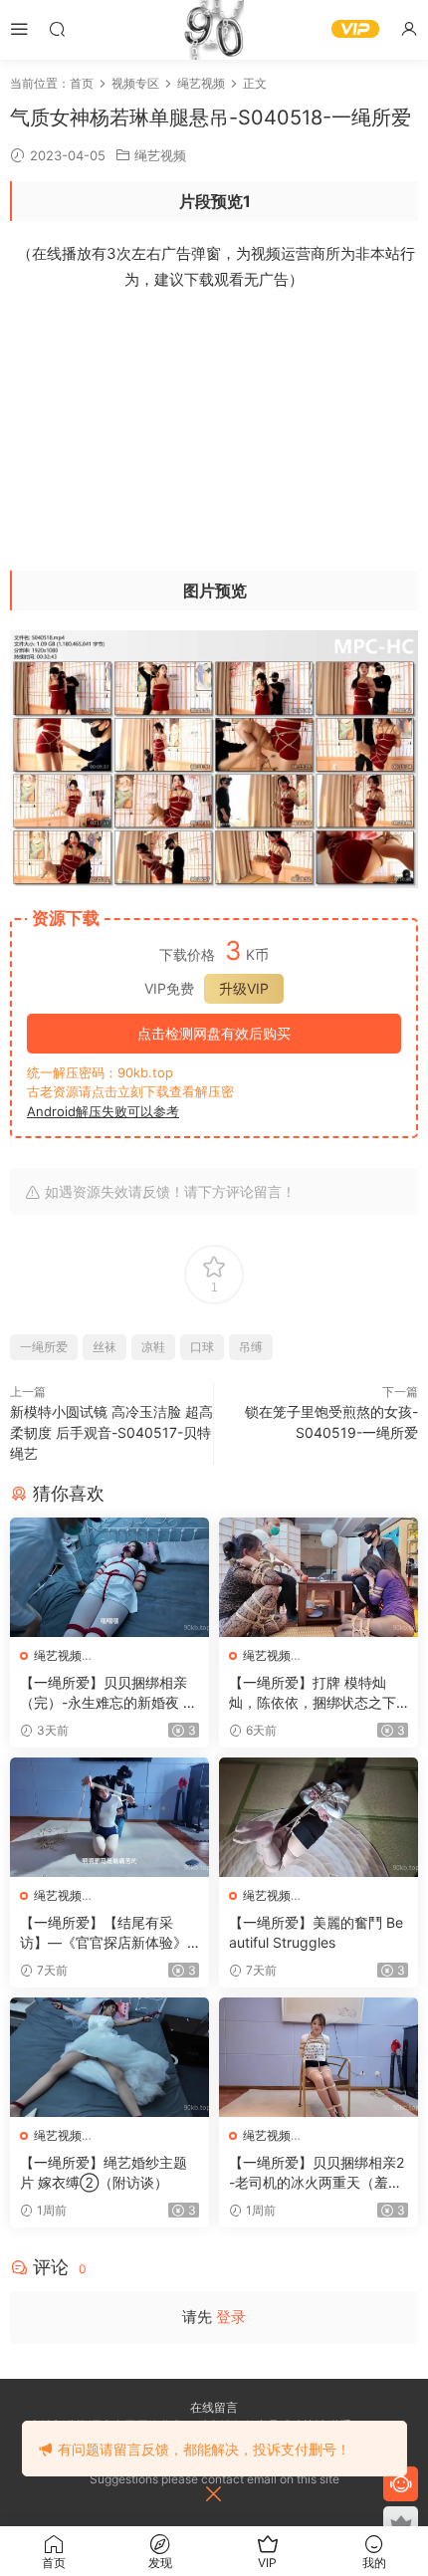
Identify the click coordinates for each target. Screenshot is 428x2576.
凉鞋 (153, 1347)
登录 (231, 2317)
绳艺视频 (160, 155)
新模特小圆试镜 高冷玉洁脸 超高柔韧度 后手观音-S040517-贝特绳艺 (111, 1432)
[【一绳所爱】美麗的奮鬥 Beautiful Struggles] (319, 1817)
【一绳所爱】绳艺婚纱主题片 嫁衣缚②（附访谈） (104, 2172)
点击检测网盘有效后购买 (214, 1033)
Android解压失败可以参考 (103, 1111)
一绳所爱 (44, 1347)
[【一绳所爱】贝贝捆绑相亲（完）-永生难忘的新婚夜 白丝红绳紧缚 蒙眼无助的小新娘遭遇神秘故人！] (109, 1577)
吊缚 (251, 1347)
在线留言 (214, 2407)
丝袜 (105, 1347)
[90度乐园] (214, 30)
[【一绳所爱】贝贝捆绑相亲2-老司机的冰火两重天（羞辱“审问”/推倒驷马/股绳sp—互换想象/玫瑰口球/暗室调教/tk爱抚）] (319, 2057)
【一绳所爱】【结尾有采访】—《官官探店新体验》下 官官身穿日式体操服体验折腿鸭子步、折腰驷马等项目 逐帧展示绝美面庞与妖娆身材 (106, 1933)
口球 (202, 1347)
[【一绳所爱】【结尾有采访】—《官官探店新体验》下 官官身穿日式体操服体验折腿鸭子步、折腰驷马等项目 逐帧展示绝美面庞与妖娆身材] (109, 1817)
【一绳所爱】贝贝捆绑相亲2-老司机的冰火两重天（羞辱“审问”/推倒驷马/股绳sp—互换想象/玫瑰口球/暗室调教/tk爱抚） (317, 2173)
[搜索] (57, 28)
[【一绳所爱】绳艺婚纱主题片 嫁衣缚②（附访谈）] (109, 2057)
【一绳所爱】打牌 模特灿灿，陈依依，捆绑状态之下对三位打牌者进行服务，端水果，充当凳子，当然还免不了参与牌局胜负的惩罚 (313, 1693)
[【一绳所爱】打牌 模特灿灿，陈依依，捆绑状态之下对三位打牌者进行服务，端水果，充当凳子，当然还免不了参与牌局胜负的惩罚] (319, 1577)
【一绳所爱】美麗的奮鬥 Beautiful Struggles (316, 1932)
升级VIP (244, 988)
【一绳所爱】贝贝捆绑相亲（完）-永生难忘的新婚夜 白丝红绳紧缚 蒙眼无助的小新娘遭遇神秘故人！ (108, 1693)
